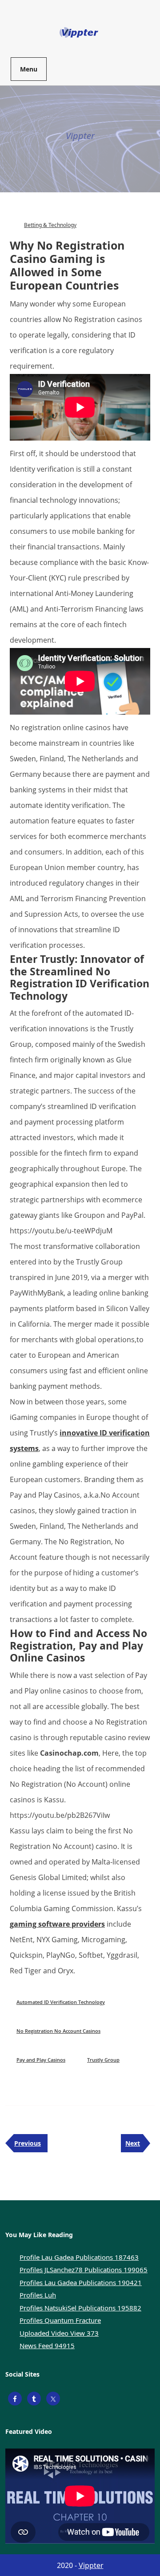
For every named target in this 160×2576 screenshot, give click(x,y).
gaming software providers (57, 1924)
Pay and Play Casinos (41, 2060)
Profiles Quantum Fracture (60, 2320)
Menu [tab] (29, 69)
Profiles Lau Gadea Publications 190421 (81, 2282)
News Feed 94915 (47, 2345)
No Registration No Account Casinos (58, 2031)
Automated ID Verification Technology (61, 2002)
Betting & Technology (50, 225)
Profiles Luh (38, 2295)
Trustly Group (103, 2060)
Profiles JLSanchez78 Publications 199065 (84, 2270)
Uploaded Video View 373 (59, 2333)
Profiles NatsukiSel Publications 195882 (80, 2308)
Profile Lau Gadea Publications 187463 (79, 2257)
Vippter (91, 2565)
